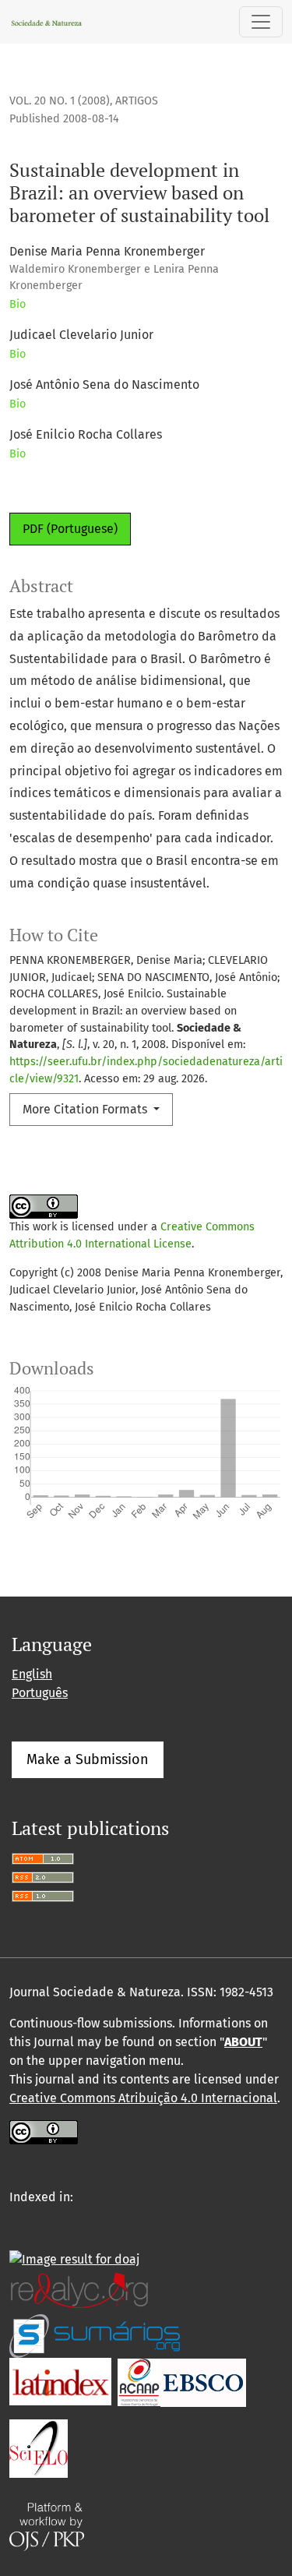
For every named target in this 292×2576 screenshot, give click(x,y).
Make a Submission (88, 1759)
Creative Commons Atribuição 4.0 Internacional (143, 2098)
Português (40, 1693)
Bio (18, 304)
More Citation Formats (86, 1109)
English (32, 1674)
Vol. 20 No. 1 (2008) (60, 101)
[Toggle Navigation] (261, 22)
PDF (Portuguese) (70, 529)
